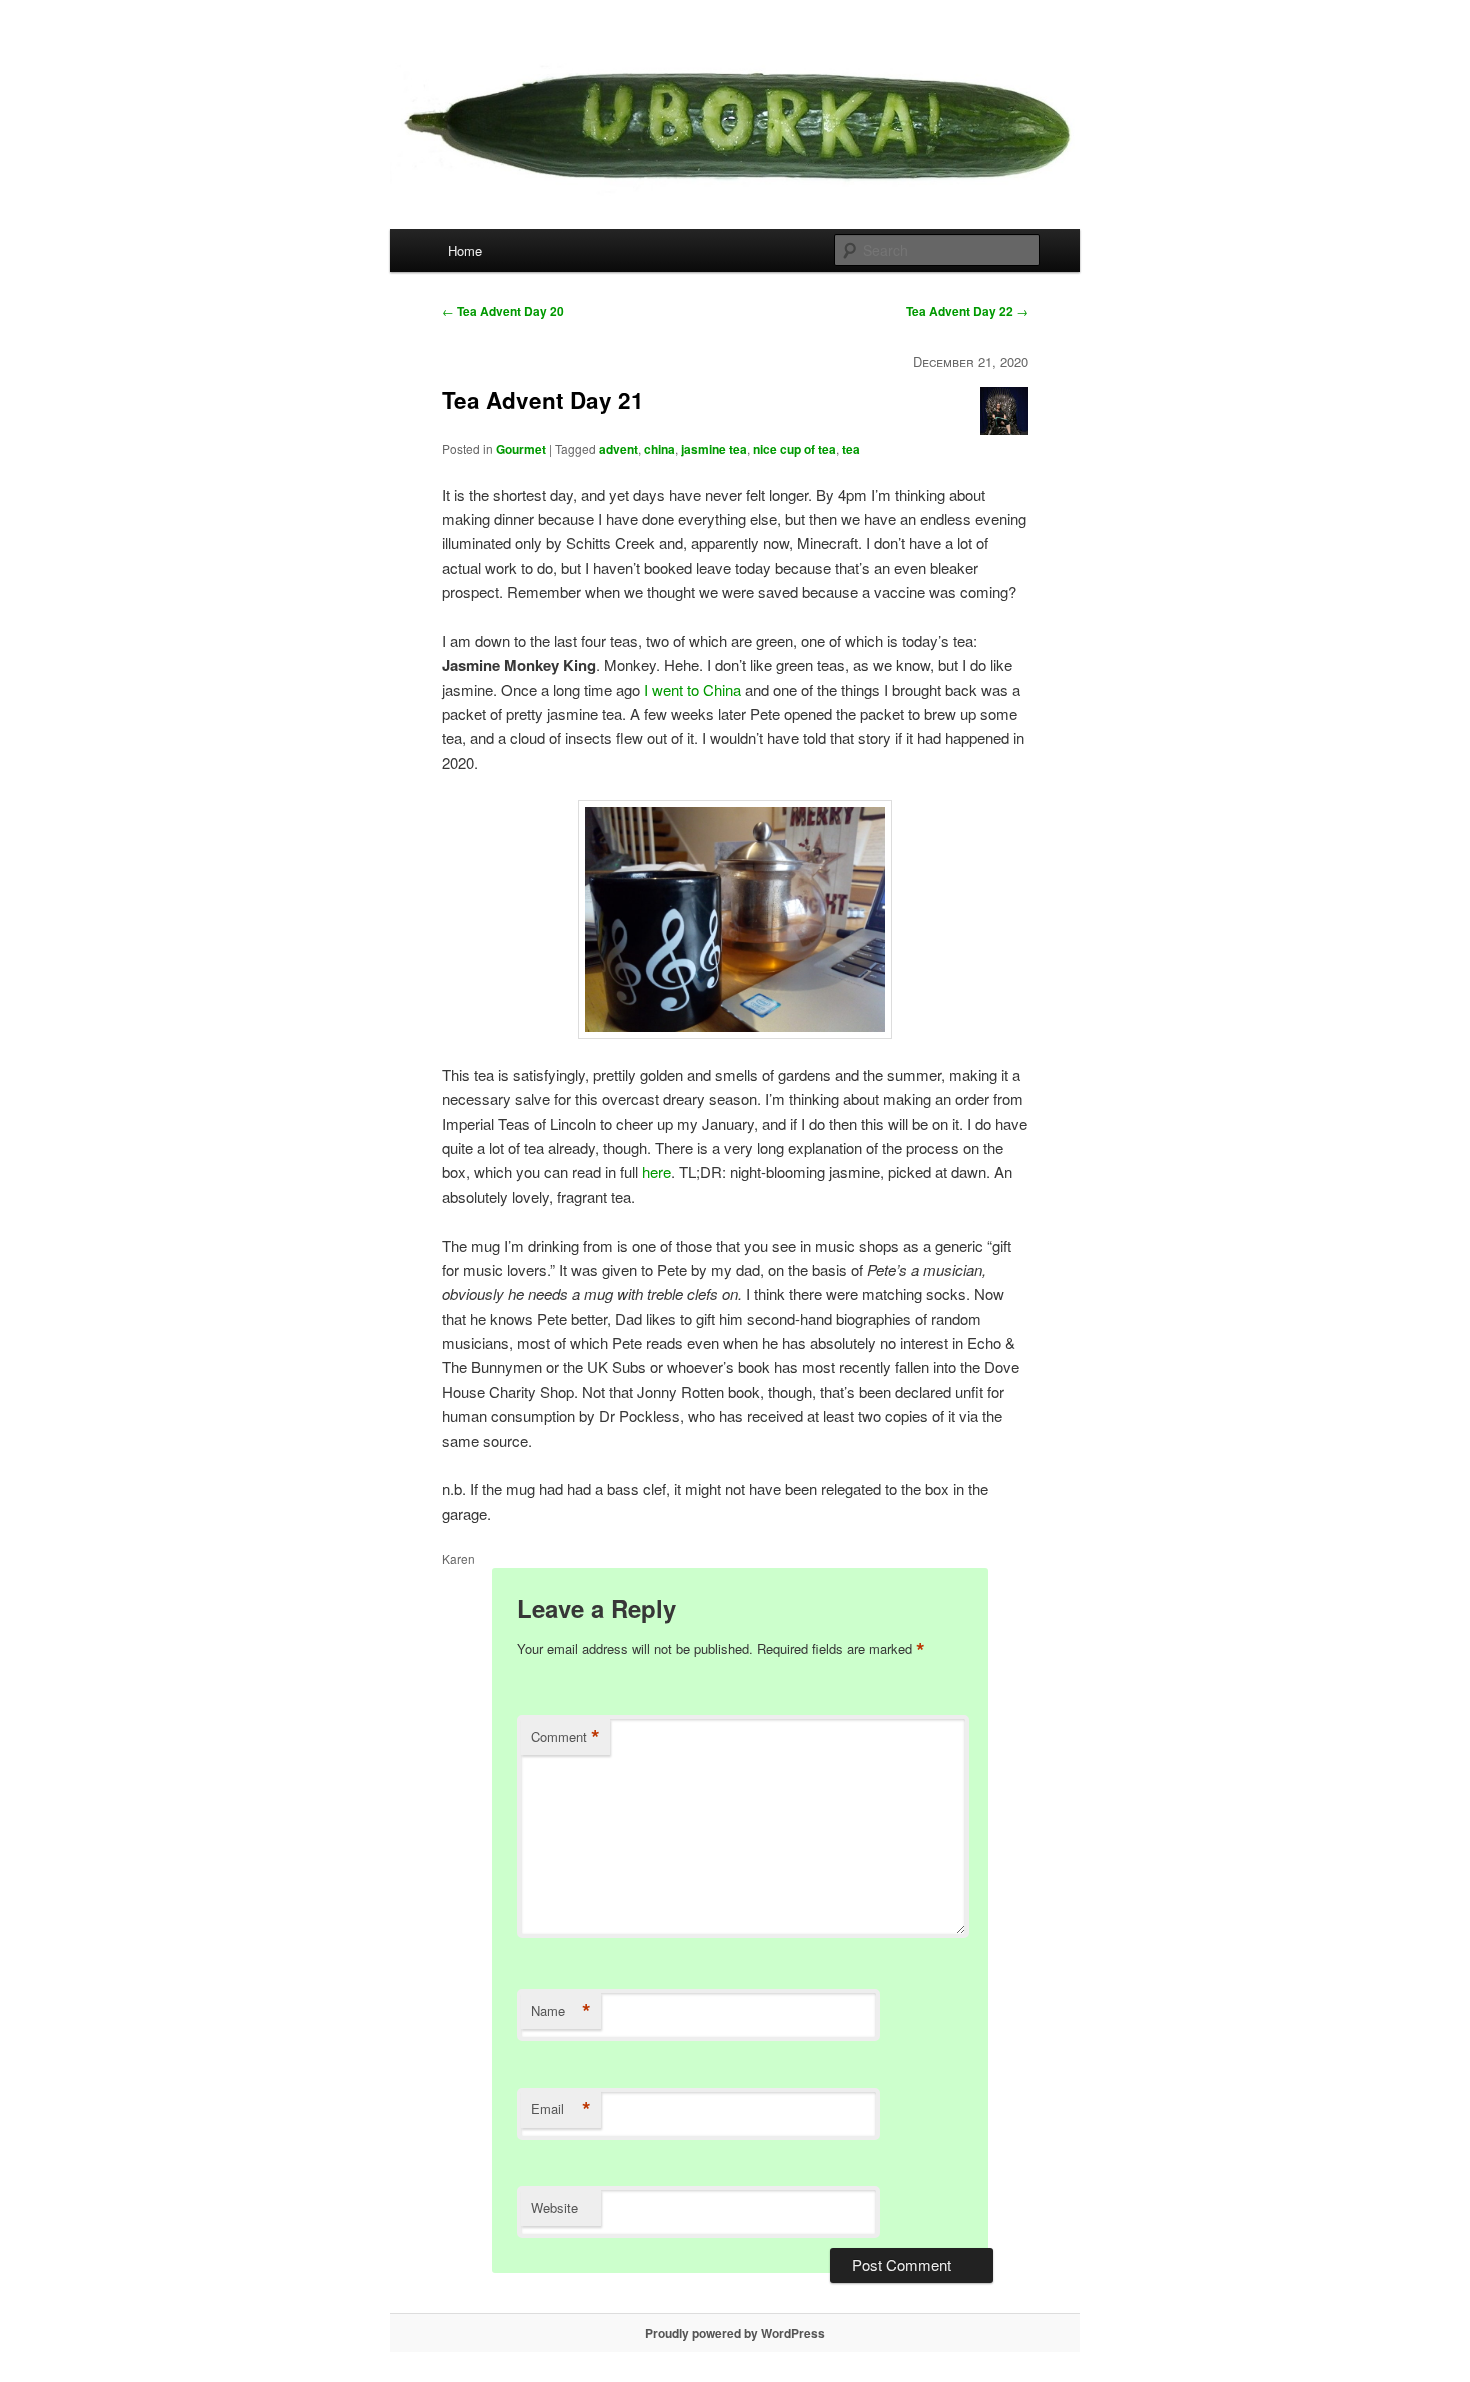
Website (554, 2207)
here (656, 1171)
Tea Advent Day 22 (967, 311)
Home (465, 250)
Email (561, 2109)
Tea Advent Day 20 (503, 311)
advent (618, 449)
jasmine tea (714, 449)
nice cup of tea (794, 449)
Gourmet (521, 449)
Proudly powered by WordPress (735, 2333)
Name (561, 2011)
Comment (565, 1737)
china (659, 449)
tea (851, 449)
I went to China (692, 689)
